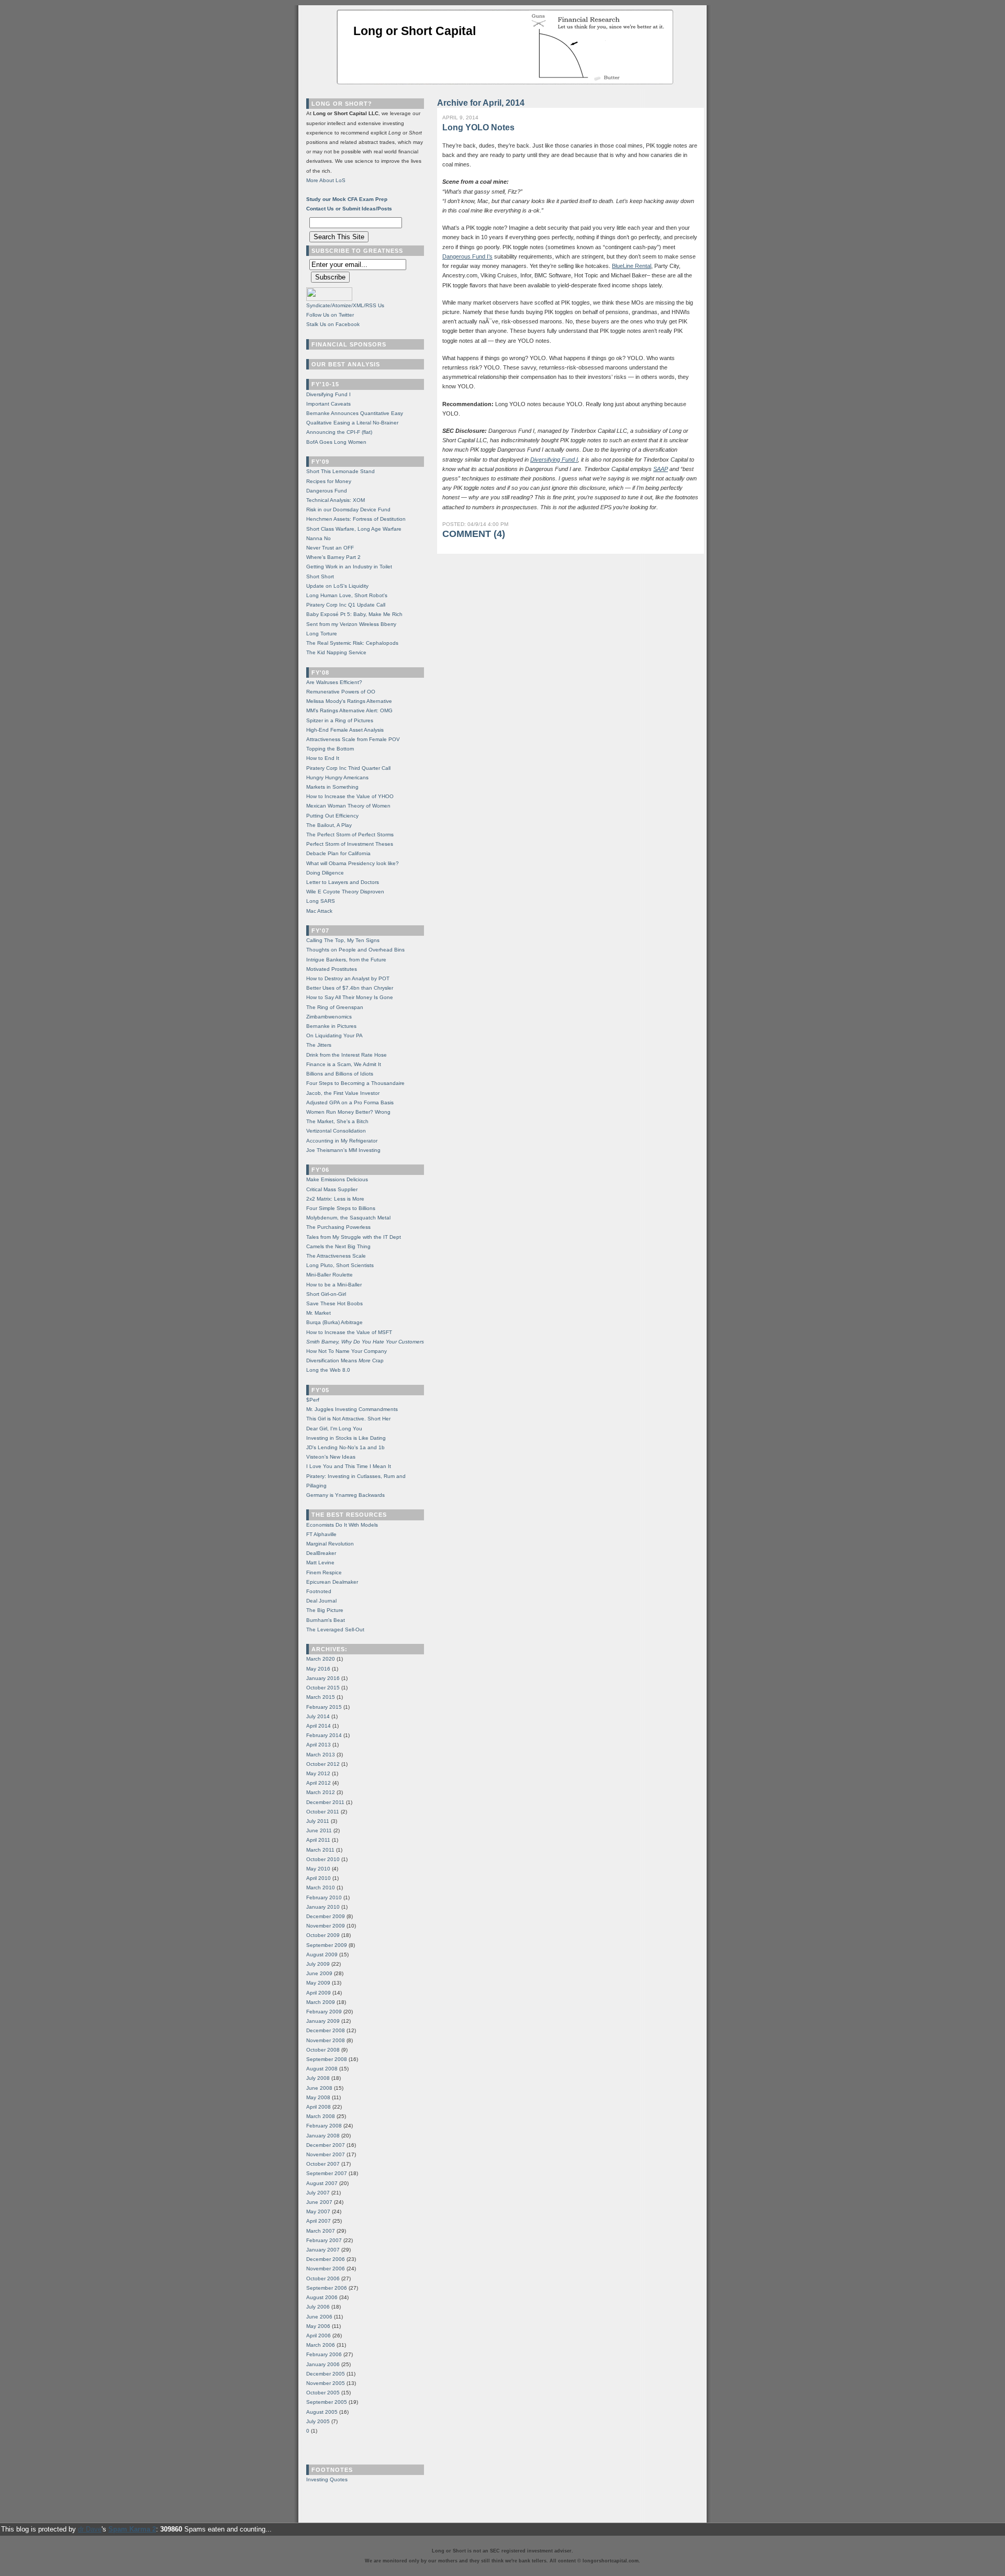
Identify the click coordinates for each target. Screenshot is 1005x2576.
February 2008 (324, 2126)
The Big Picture (325, 1610)
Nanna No (319, 538)
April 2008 (319, 2107)
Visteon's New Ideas (331, 1457)
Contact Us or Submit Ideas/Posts (349, 209)
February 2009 (324, 2012)
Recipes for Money (329, 481)
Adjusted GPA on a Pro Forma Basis (350, 1102)
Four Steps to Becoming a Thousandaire (355, 1083)
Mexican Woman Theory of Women (348, 806)
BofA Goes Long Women (336, 442)
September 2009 (327, 1945)
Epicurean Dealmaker (332, 1582)
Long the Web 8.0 (328, 1370)
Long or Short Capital (415, 31)
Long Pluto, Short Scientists (340, 1265)
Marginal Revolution (330, 1544)
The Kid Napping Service (336, 652)
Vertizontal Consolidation (336, 1131)
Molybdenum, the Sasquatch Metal (348, 1218)
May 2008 (318, 2097)
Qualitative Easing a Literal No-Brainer (352, 423)
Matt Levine (320, 1563)
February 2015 (324, 1707)
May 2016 (318, 1669)
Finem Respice (324, 1572)
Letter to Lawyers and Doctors (343, 882)
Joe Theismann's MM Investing (343, 1150)
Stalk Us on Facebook (333, 324)
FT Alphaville (321, 1534)
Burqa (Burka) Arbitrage (334, 1322)
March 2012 (321, 1792)
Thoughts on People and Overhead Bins (355, 950)
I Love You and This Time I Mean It (349, 1466)
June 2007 (319, 2202)
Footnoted (319, 1591)
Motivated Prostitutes (332, 969)
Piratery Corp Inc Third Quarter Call (348, 768)
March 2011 (320, 1850)
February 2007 (324, 2240)
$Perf (313, 1400)
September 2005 (327, 2402)
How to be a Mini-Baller (334, 1285)
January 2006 (323, 2364)
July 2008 (318, 2078)
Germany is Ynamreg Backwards (345, 1495)
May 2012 (318, 1773)
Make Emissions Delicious (337, 1179)
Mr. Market (319, 1313)
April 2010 (319, 1878)
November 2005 (326, 2383)
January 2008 (323, 2136)
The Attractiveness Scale (336, 1256)
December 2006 (326, 2259)
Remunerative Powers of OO (341, 692)
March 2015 (321, 1697)
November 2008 (326, 2040)
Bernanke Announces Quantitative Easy (355, 413)
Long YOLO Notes (478, 127)
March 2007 (321, 2231)
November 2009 (326, 1926)
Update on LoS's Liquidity (337, 586)
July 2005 (318, 2421)
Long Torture (322, 634)
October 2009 (323, 1935)
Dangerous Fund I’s (467, 256)
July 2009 (318, 1964)
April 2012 (319, 1783)
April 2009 (319, 1993)
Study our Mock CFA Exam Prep (347, 199)
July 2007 (318, 2193)
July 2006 (318, 2307)
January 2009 (323, 2021)
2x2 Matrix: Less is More (335, 1199)
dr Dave (90, 2529)
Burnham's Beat (326, 1620)
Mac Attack (319, 911)
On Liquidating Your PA (334, 1035)
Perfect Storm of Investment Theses (350, 844)
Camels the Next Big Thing (338, 1246)
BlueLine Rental (632, 266)
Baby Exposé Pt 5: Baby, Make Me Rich (354, 614)
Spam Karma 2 (132, 2529)
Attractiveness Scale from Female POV (353, 739)
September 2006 (327, 2288)
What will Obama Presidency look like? (353, 863)
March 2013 (321, 1755)
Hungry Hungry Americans (337, 777)
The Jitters (319, 1045)
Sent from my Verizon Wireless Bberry (351, 624)
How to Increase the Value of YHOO (350, 796)
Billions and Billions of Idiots (340, 1074)
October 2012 (323, 1764)
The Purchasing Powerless (338, 1227)
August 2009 (322, 1955)
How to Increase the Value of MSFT (349, 1332)
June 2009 (319, 1973)
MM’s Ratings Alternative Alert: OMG (349, 710)
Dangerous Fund (327, 491)
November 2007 (326, 2154)
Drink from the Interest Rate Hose (347, 1055)
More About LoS (326, 180)
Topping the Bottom (330, 749)
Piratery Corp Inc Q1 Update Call (346, 605)
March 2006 (321, 2345)
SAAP (661, 469)
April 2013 (319, 1745)
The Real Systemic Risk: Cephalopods (352, 643)
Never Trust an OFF (330, 548)
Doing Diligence (325, 873)
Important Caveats (328, 404)
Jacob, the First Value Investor (343, 1093)
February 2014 (324, 1735)
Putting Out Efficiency (332, 816)
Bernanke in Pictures (331, 1026)
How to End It (323, 758)
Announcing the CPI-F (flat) (339, 432)
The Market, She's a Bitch (337, 1121)
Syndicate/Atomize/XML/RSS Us (345, 305)
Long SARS (321, 901)
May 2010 (318, 1869)
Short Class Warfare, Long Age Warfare (354, 529)
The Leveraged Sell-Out (335, 1629)
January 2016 (323, 1678)
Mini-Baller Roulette (330, 1275)
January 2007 (323, 2250)
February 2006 (324, 2354)
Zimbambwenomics (329, 1017)
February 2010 (324, 1897)
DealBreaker (321, 1553)
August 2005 (322, 2412)
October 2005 (323, 2393)
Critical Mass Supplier (332, 1189)
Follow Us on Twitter (330, 315)
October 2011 (323, 1812)
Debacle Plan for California (338, 853)
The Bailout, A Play (329, 825)
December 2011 (325, 1802)
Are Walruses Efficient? (334, 682)
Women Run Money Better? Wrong (348, 1112)
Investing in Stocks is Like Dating (346, 1438)
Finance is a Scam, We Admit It (344, 1064)
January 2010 (323, 1907)
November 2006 (326, 2269)
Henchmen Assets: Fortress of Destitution (356, 519)
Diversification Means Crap (345, 1360)
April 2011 (318, 1840)
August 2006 (322, 2297)
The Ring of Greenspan (335, 1007)
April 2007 (319, 2221)
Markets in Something (332, 787)
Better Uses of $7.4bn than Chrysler (350, 988)
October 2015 (323, 1688)
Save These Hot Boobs (334, 1303)
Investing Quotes (327, 2479)
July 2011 (318, 1821)
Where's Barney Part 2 (333, 557)
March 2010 (321, 1888)
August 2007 (322, 2183)
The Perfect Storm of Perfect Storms (350, 835)
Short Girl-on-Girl (326, 1294)
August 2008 (322, 2069)
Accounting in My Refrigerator (342, 1141)
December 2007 (326, 2145)
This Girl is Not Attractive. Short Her (348, 1419)
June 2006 (319, 2317)
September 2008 (327, 2059)
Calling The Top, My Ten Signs (343, 940)
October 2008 (323, 2050)
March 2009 (321, 2002)
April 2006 (319, 2336)
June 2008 (319, 2088)
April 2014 (319, 1726)
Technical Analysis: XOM (336, 500)
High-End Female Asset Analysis (345, 730)
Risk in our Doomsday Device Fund (348, 509)
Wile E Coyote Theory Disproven (345, 892)
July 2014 (318, 1716)
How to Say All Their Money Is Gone (350, 997)
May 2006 (318, 2326)
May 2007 (318, 2211)
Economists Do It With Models (342, 1525)
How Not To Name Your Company (347, 1351)
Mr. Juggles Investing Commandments (352, 1409)
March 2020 (321, 1659)
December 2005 (326, 2374)
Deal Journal (321, 1601)
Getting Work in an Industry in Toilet (349, 567)
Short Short (320, 576)
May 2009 (318, 1983)
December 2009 (326, 1916)
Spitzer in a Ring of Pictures (340, 720)
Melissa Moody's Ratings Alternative (349, 701)
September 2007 (327, 2173)
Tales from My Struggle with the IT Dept (354, 1237)
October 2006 (323, 2278)
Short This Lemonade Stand (340, 471)
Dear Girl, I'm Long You (334, 1429)
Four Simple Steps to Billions (341, 1208)
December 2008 (326, 2030)
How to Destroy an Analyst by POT (348, 978)
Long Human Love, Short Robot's (347, 595)
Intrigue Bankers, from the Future (346, 960)
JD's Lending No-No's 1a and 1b (345, 1447)
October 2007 (323, 2164)
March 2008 (321, 2116)
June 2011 (319, 1830)
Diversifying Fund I (554, 460)
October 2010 (323, 1859)
